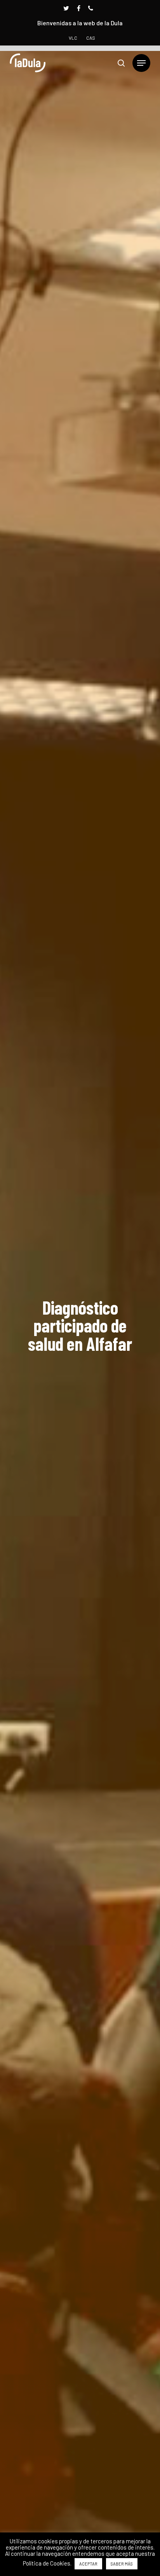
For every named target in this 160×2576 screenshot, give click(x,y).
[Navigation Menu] (141, 63)
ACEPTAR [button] (88, 2564)
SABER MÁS (122, 2564)
